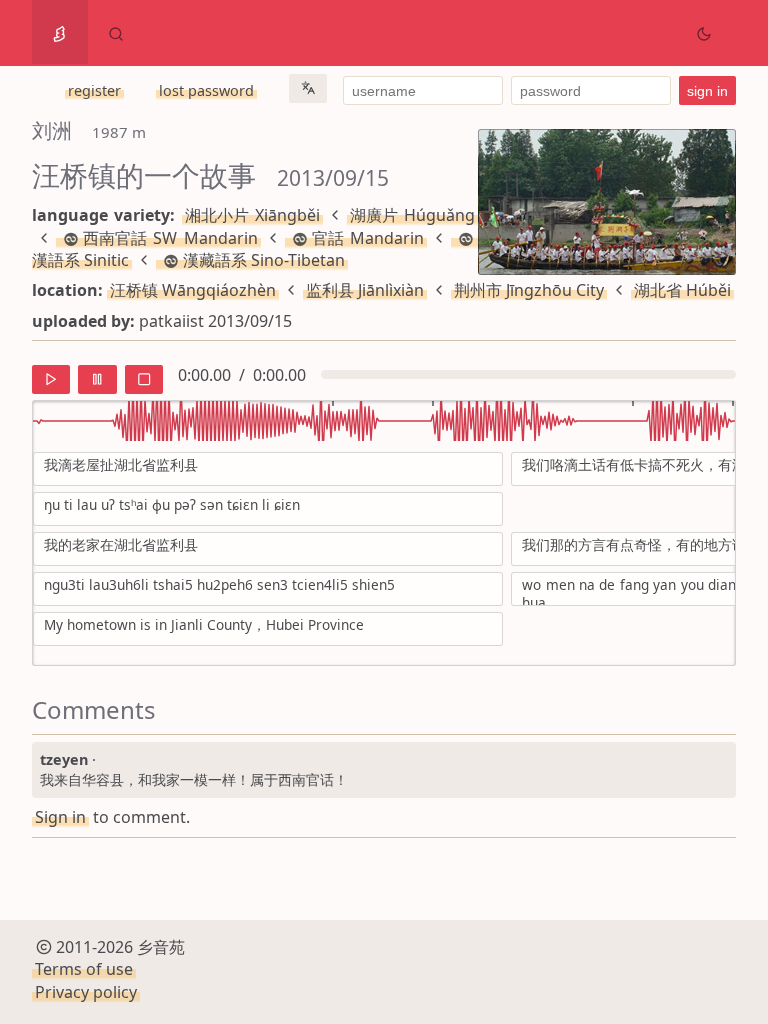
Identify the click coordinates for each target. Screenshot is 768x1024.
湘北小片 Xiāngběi (252, 215)
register (94, 90)
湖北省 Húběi (682, 290)
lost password (206, 90)
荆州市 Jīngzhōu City (529, 290)
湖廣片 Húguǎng (412, 215)
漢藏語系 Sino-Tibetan (264, 260)
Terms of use (84, 969)
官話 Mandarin (368, 238)
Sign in (60, 817)
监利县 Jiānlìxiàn (365, 290)
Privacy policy (86, 992)
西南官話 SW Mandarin (170, 238)
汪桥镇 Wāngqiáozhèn (193, 290)
